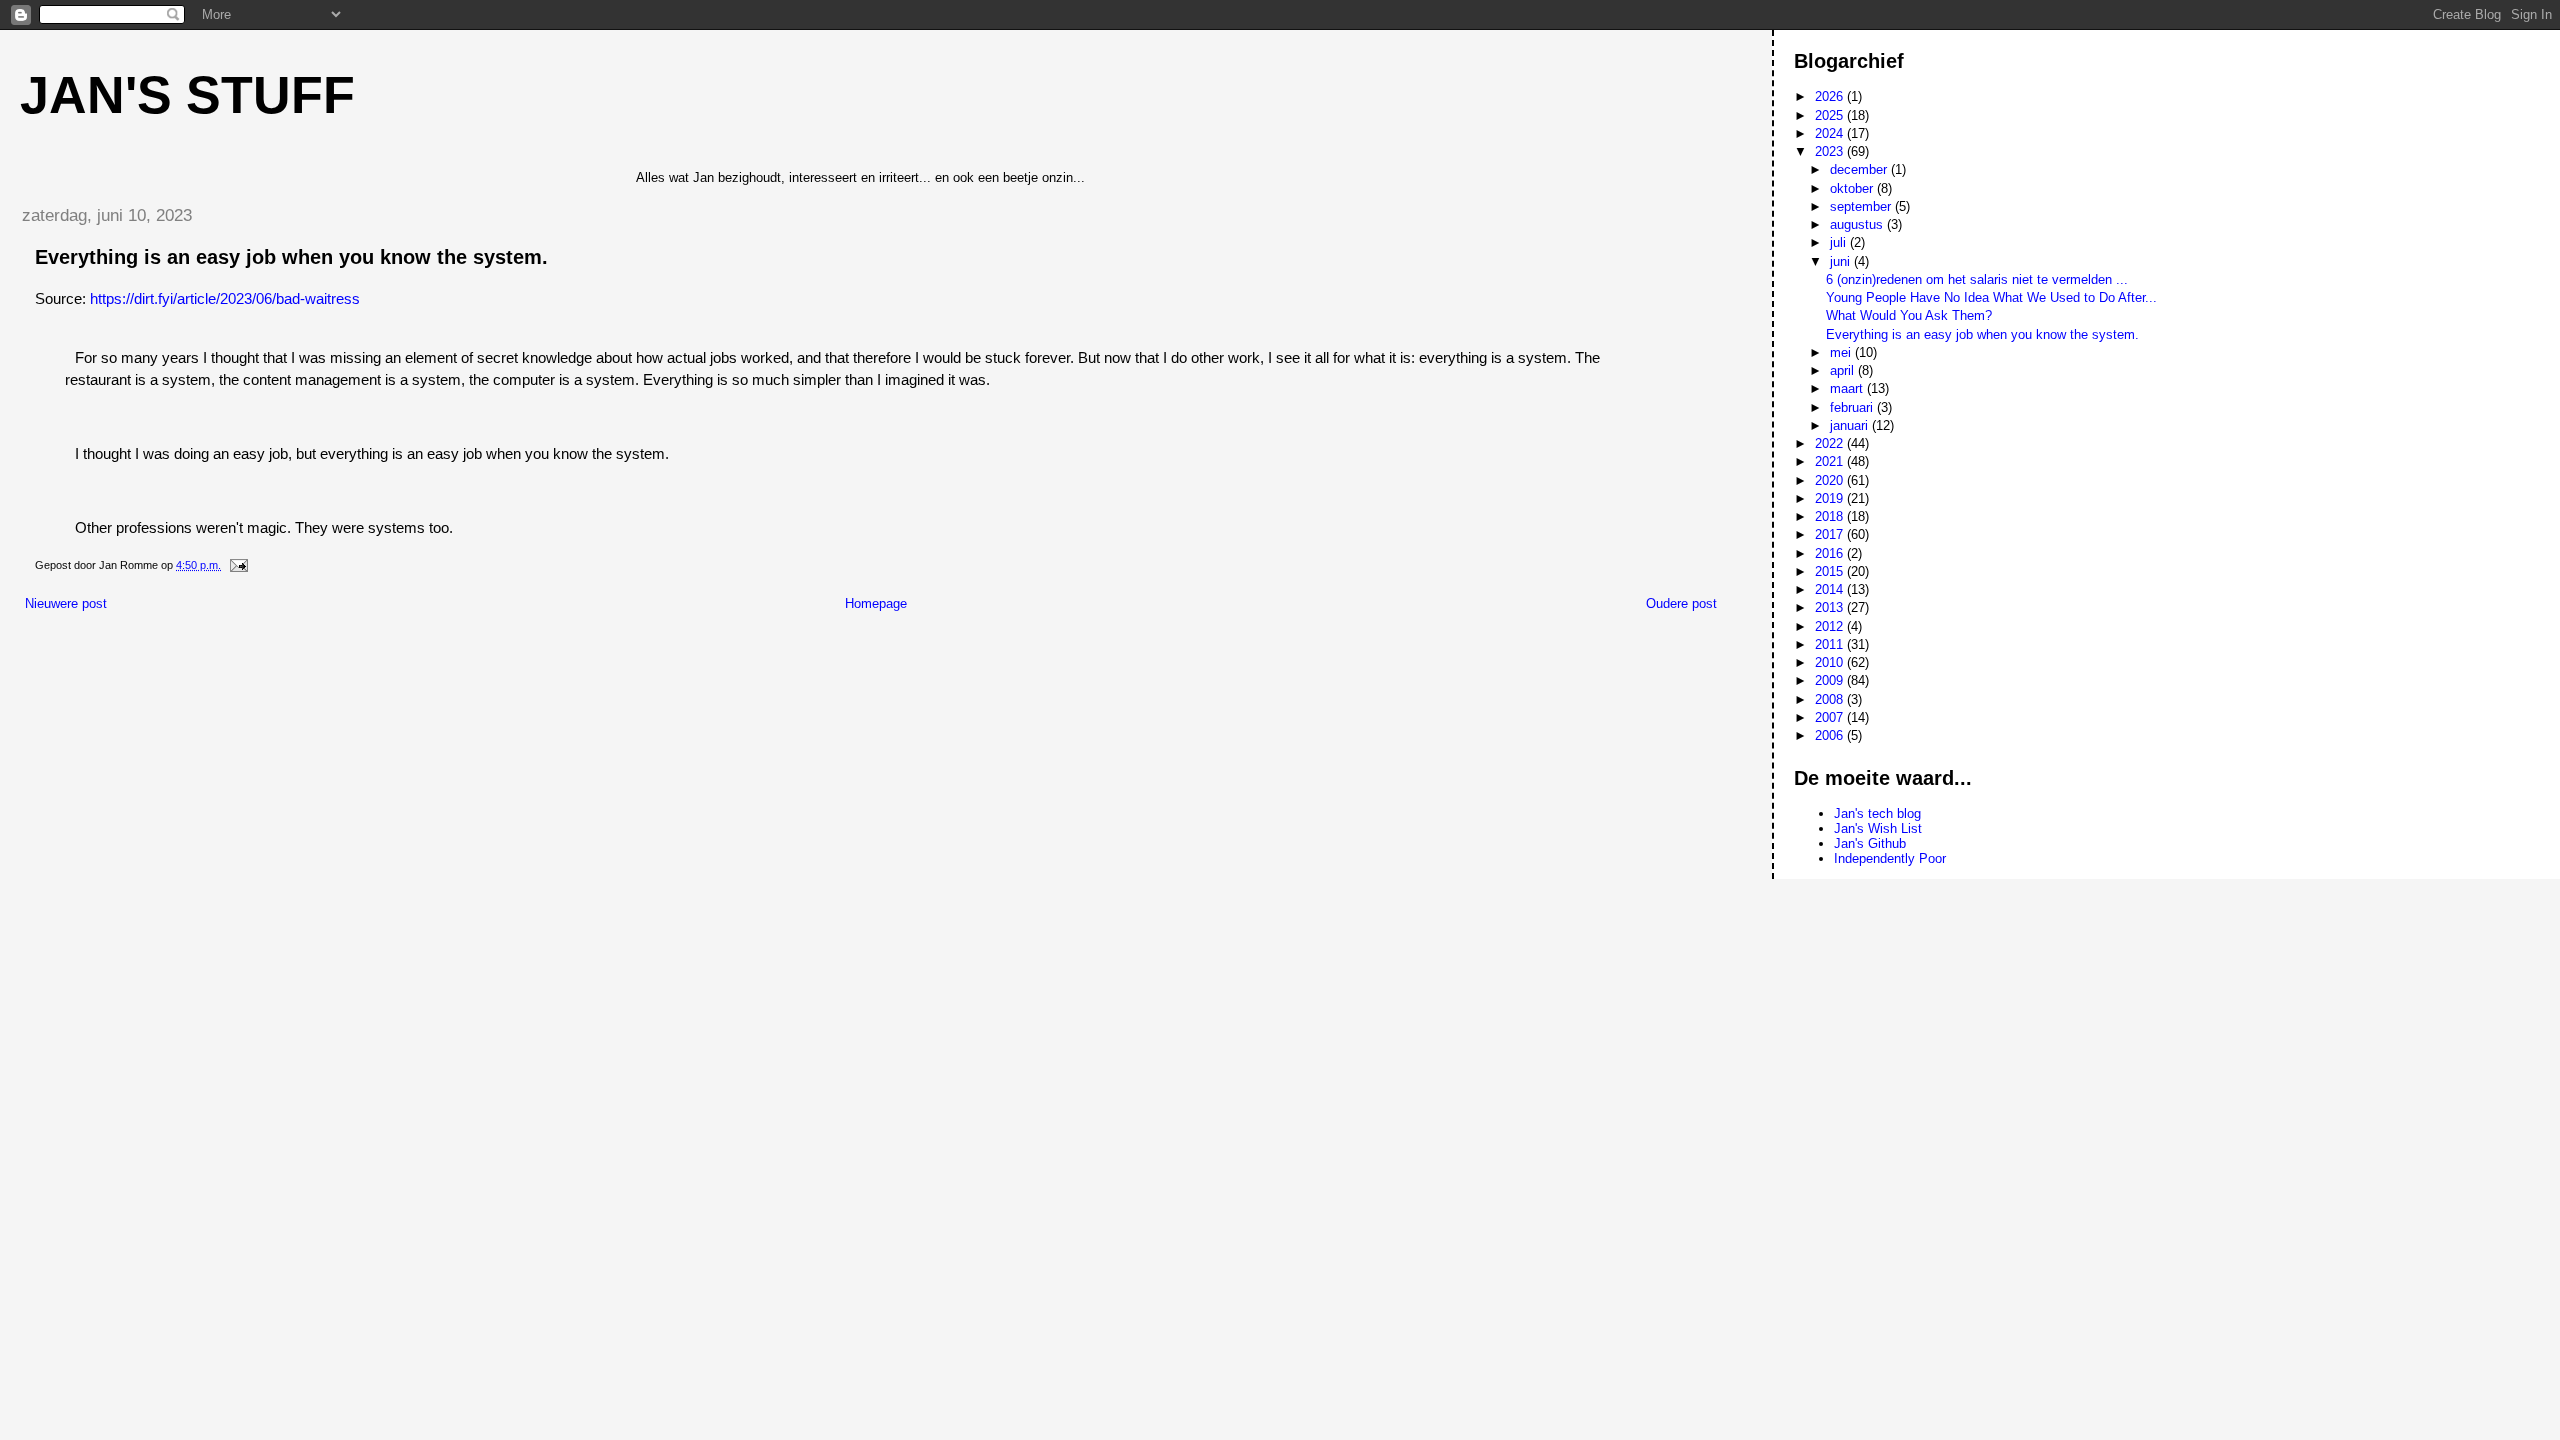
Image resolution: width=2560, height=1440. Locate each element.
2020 (1831, 480)
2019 (1831, 498)
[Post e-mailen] (237, 565)
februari (1853, 407)
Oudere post (1681, 603)
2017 (1831, 534)
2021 (1831, 461)
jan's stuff (187, 95)
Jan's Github (1870, 843)
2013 (1831, 607)
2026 (1831, 96)
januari (1851, 425)
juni (1842, 261)
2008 (1831, 699)
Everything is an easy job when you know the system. (1982, 334)
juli (1840, 242)
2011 (1831, 644)
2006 (1831, 735)
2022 (1831, 443)
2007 (1831, 717)
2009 (1831, 680)
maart (1848, 388)
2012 (1831, 626)
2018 (1831, 516)
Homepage (876, 603)
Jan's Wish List (1878, 828)
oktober (1853, 188)
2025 (1831, 115)
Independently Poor (1890, 858)
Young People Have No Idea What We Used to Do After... (1991, 297)
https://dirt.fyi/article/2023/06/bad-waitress (225, 298)
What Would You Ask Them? (1909, 315)
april (1844, 370)
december (1860, 169)
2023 (1831, 151)
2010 (1831, 662)
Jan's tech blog (1877, 813)
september (1862, 206)
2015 (1831, 571)
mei (1842, 352)
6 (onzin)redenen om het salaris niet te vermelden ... (1977, 279)
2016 (1831, 553)
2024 (1831, 133)
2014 (1831, 589)
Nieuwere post (66, 603)
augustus (1858, 224)
